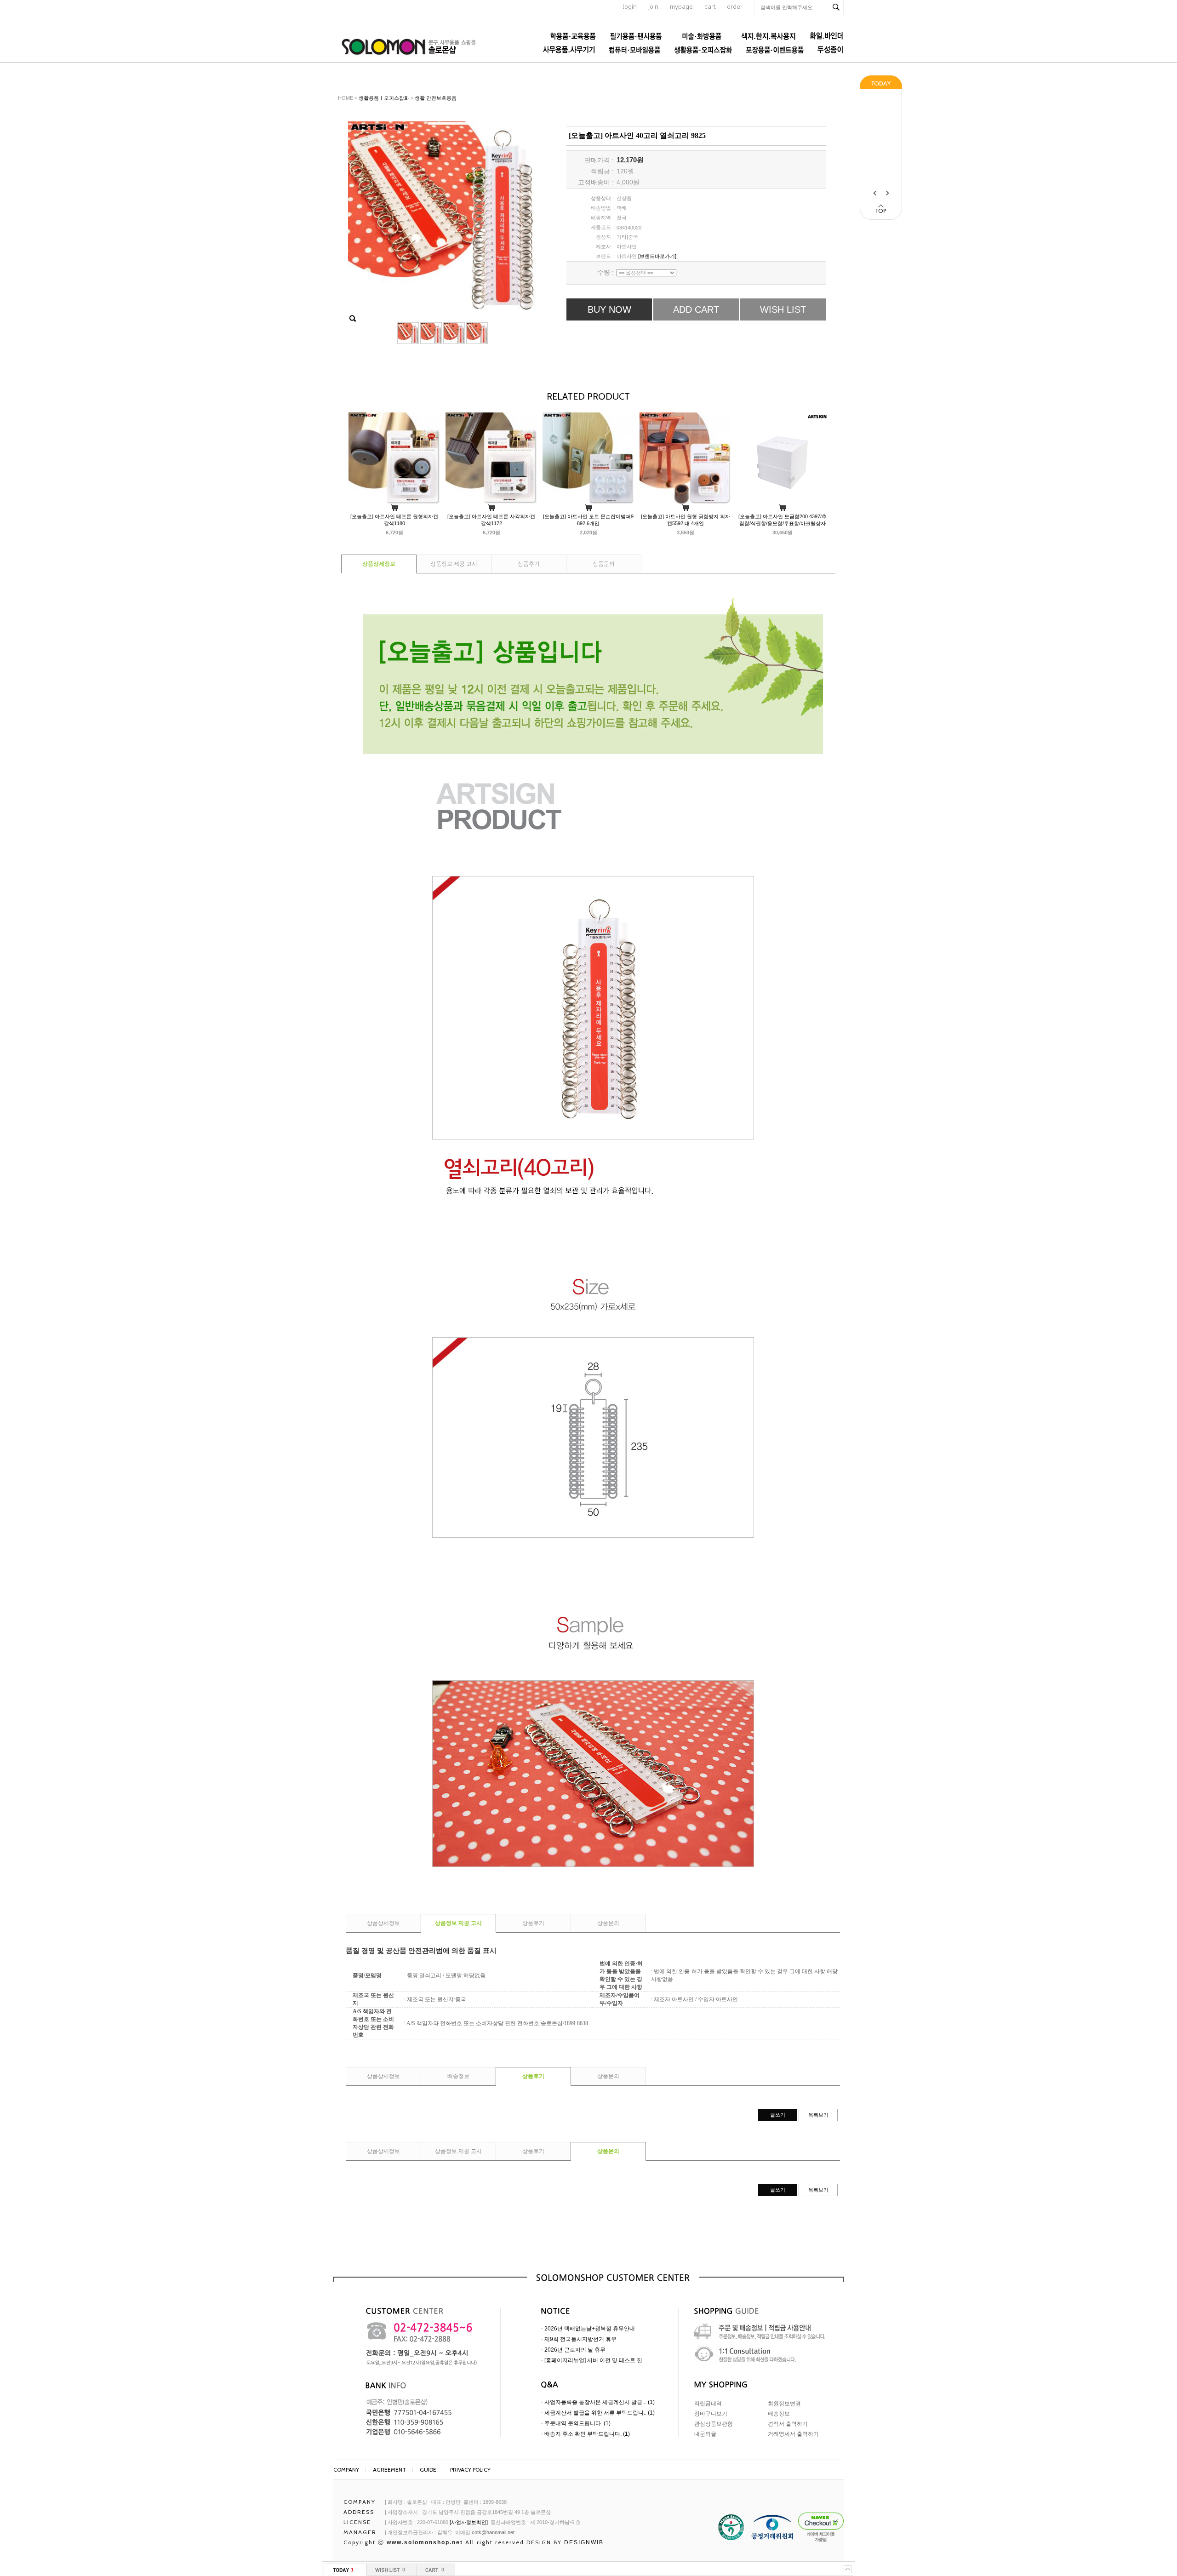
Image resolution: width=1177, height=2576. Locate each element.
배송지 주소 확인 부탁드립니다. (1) (587, 2434)
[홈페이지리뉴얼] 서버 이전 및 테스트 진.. (595, 2360)
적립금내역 (708, 2404)
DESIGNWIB (584, 2542)
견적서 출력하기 (788, 2424)
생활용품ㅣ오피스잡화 (384, 98)
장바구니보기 (711, 2414)
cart (710, 7)
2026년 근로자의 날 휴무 (575, 2350)
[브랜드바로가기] (657, 256)
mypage (681, 7)
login (630, 7)
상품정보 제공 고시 (454, 564)
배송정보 (458, 2076)
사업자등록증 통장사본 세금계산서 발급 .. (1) (600, 2402)
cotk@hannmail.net (493, 2532)
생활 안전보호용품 (436, 98)
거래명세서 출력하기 (793, 2434)
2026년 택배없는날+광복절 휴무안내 (590, 2329)
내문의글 (705, 2434)
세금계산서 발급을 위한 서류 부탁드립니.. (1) (600, 2413)
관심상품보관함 (714, 2424)
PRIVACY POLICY (470, 2470)
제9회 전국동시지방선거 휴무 (580, 2339)
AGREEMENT (389, 2470)
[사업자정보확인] (469, 2522)
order (735, 7)
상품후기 (529, 564)
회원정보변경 (784, 2404)
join (653, 7)
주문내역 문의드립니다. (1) (577, 2423)
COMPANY (346, 2470)
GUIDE (428, 2470)
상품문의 (604, 564)
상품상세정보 (379, 564)
